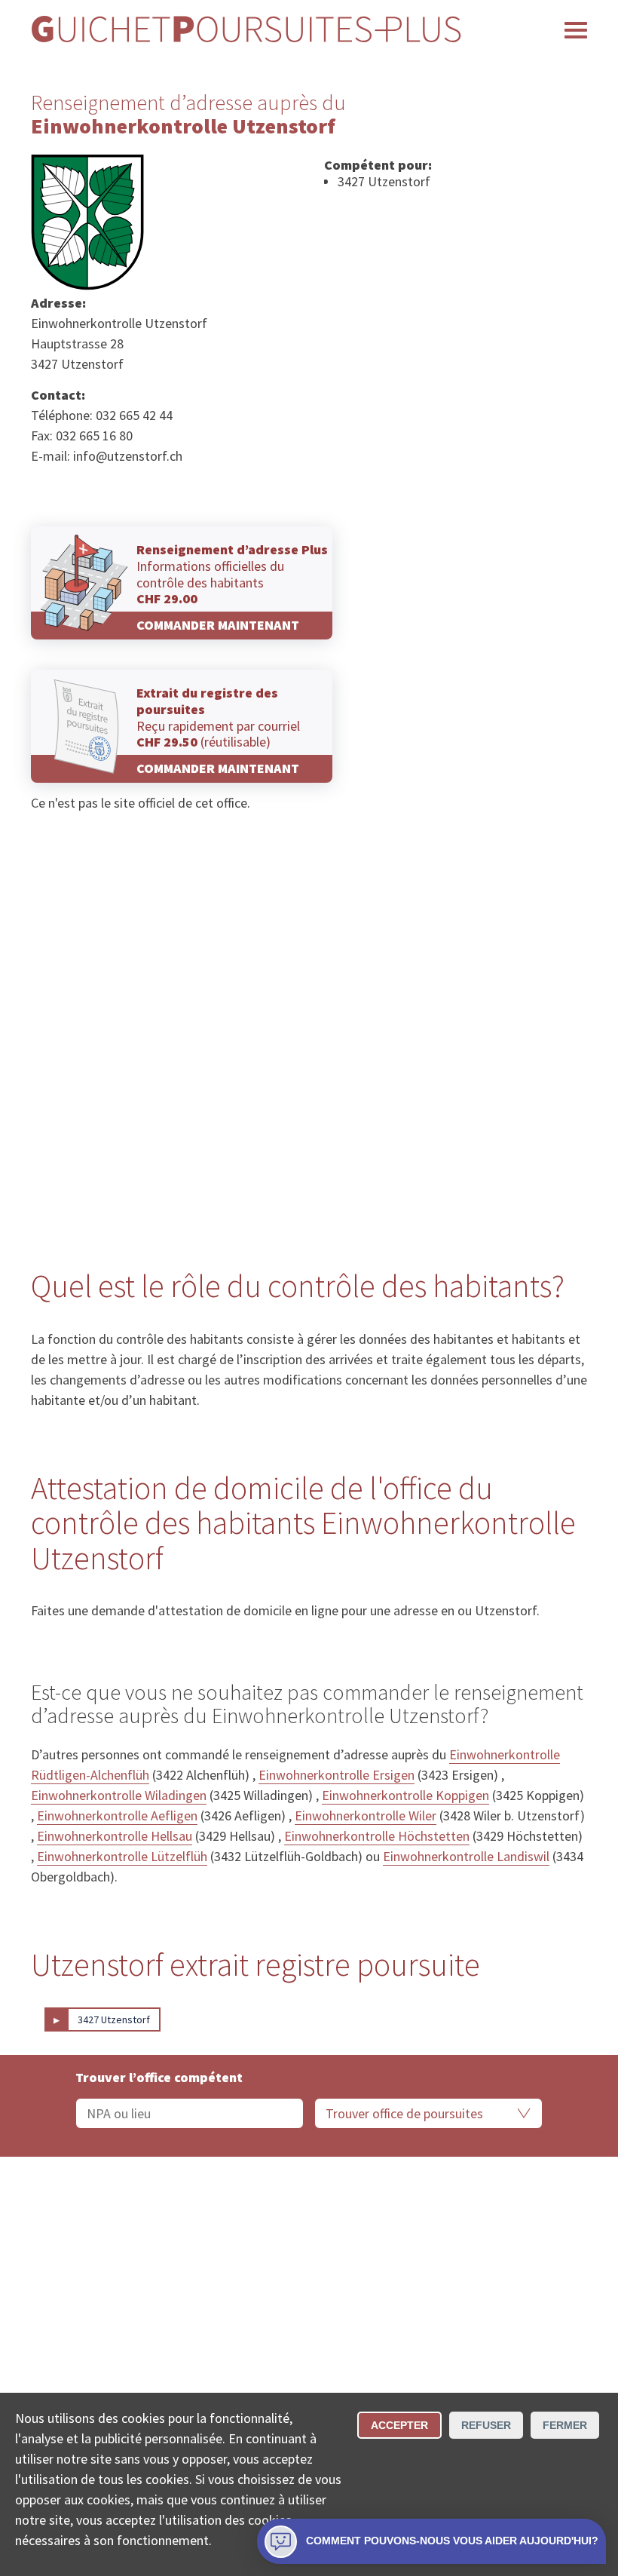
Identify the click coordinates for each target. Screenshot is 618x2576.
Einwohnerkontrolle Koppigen (405, 1795)
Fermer (565, 2425)
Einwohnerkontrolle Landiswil (466, 1856)
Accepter (399, 2425)
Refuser (486, 2425)
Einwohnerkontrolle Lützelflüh (122, 1856)
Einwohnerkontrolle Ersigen (337, 1775)
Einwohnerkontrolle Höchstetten (377, 1836)
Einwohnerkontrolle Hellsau (115, 1836)
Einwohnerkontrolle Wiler (366, 1815)
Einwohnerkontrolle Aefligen (117, 1815)
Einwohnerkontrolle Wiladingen (119, 1795)
